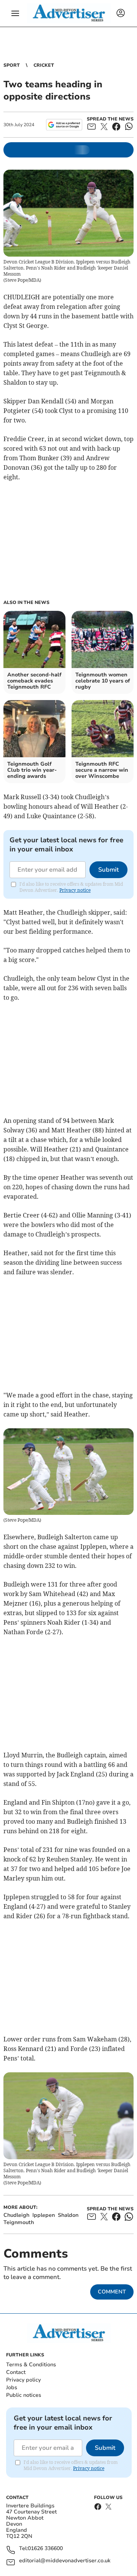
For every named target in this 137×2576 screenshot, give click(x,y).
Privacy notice (75, 890)
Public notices (24, 2395)
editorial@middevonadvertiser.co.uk (65, 2561)
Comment (112, 2292)
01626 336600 (45, 2549)
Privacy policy (23, 2380)
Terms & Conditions (31, 2365)
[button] (15, 13)
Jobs (12, 2387)
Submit (108, 870)
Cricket (44, 65)
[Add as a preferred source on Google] (64, 125)
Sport (12, 65)
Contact (16, 2372)
